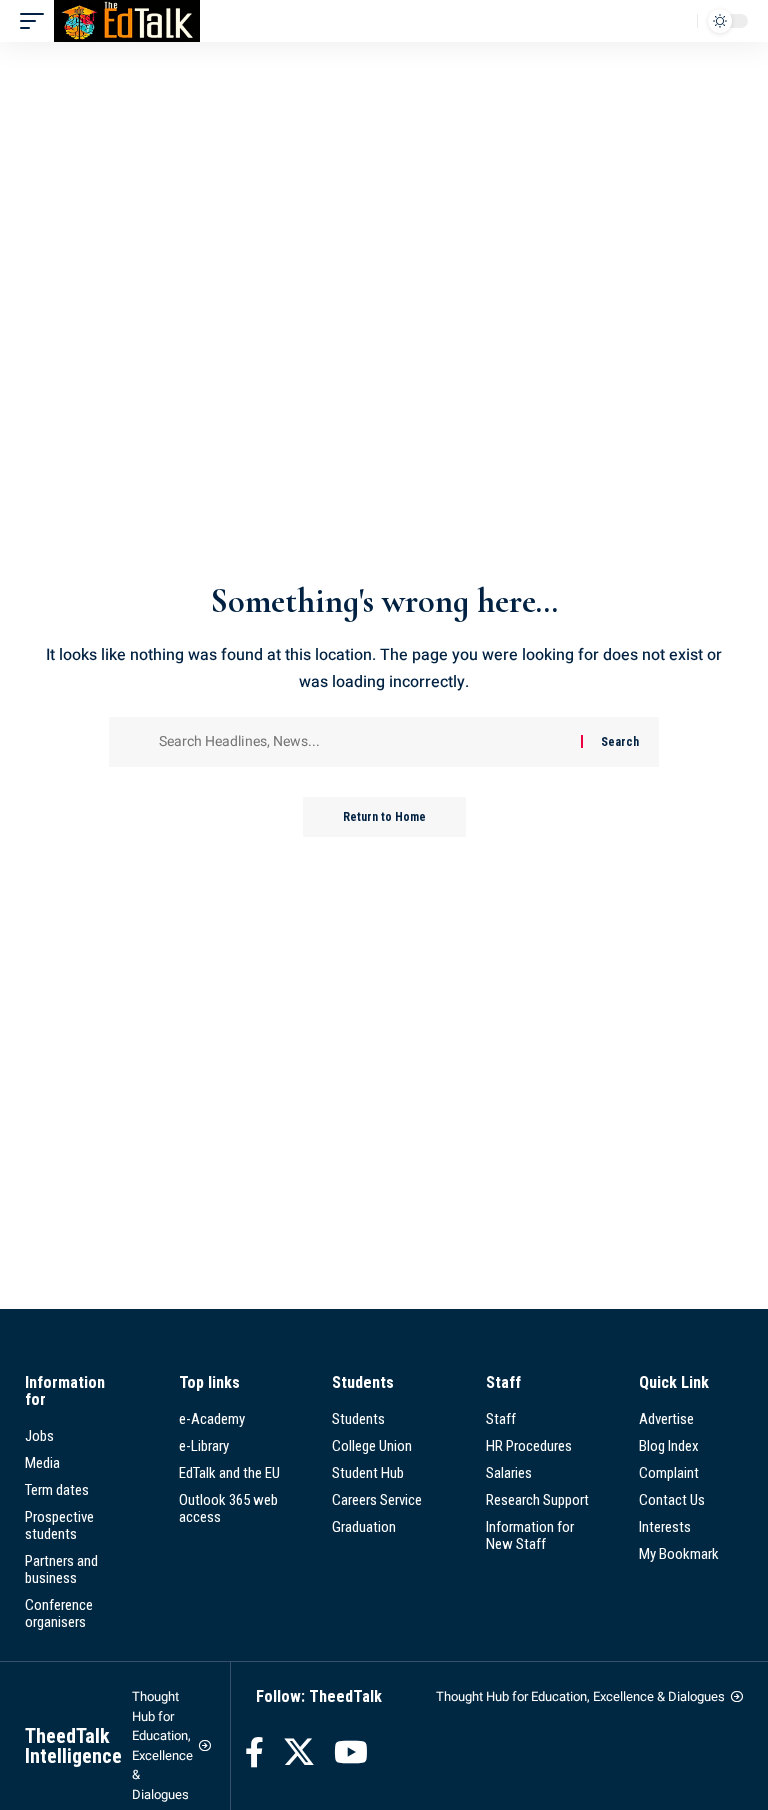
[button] (37, 21)
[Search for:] (362, 742)
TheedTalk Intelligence (73, 1746)
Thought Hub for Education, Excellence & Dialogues (162, 1745)
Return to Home (384, 817)
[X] (299, 1752)
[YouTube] (351, 1752)
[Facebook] (254, 1752)
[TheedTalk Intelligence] (127, 21)
